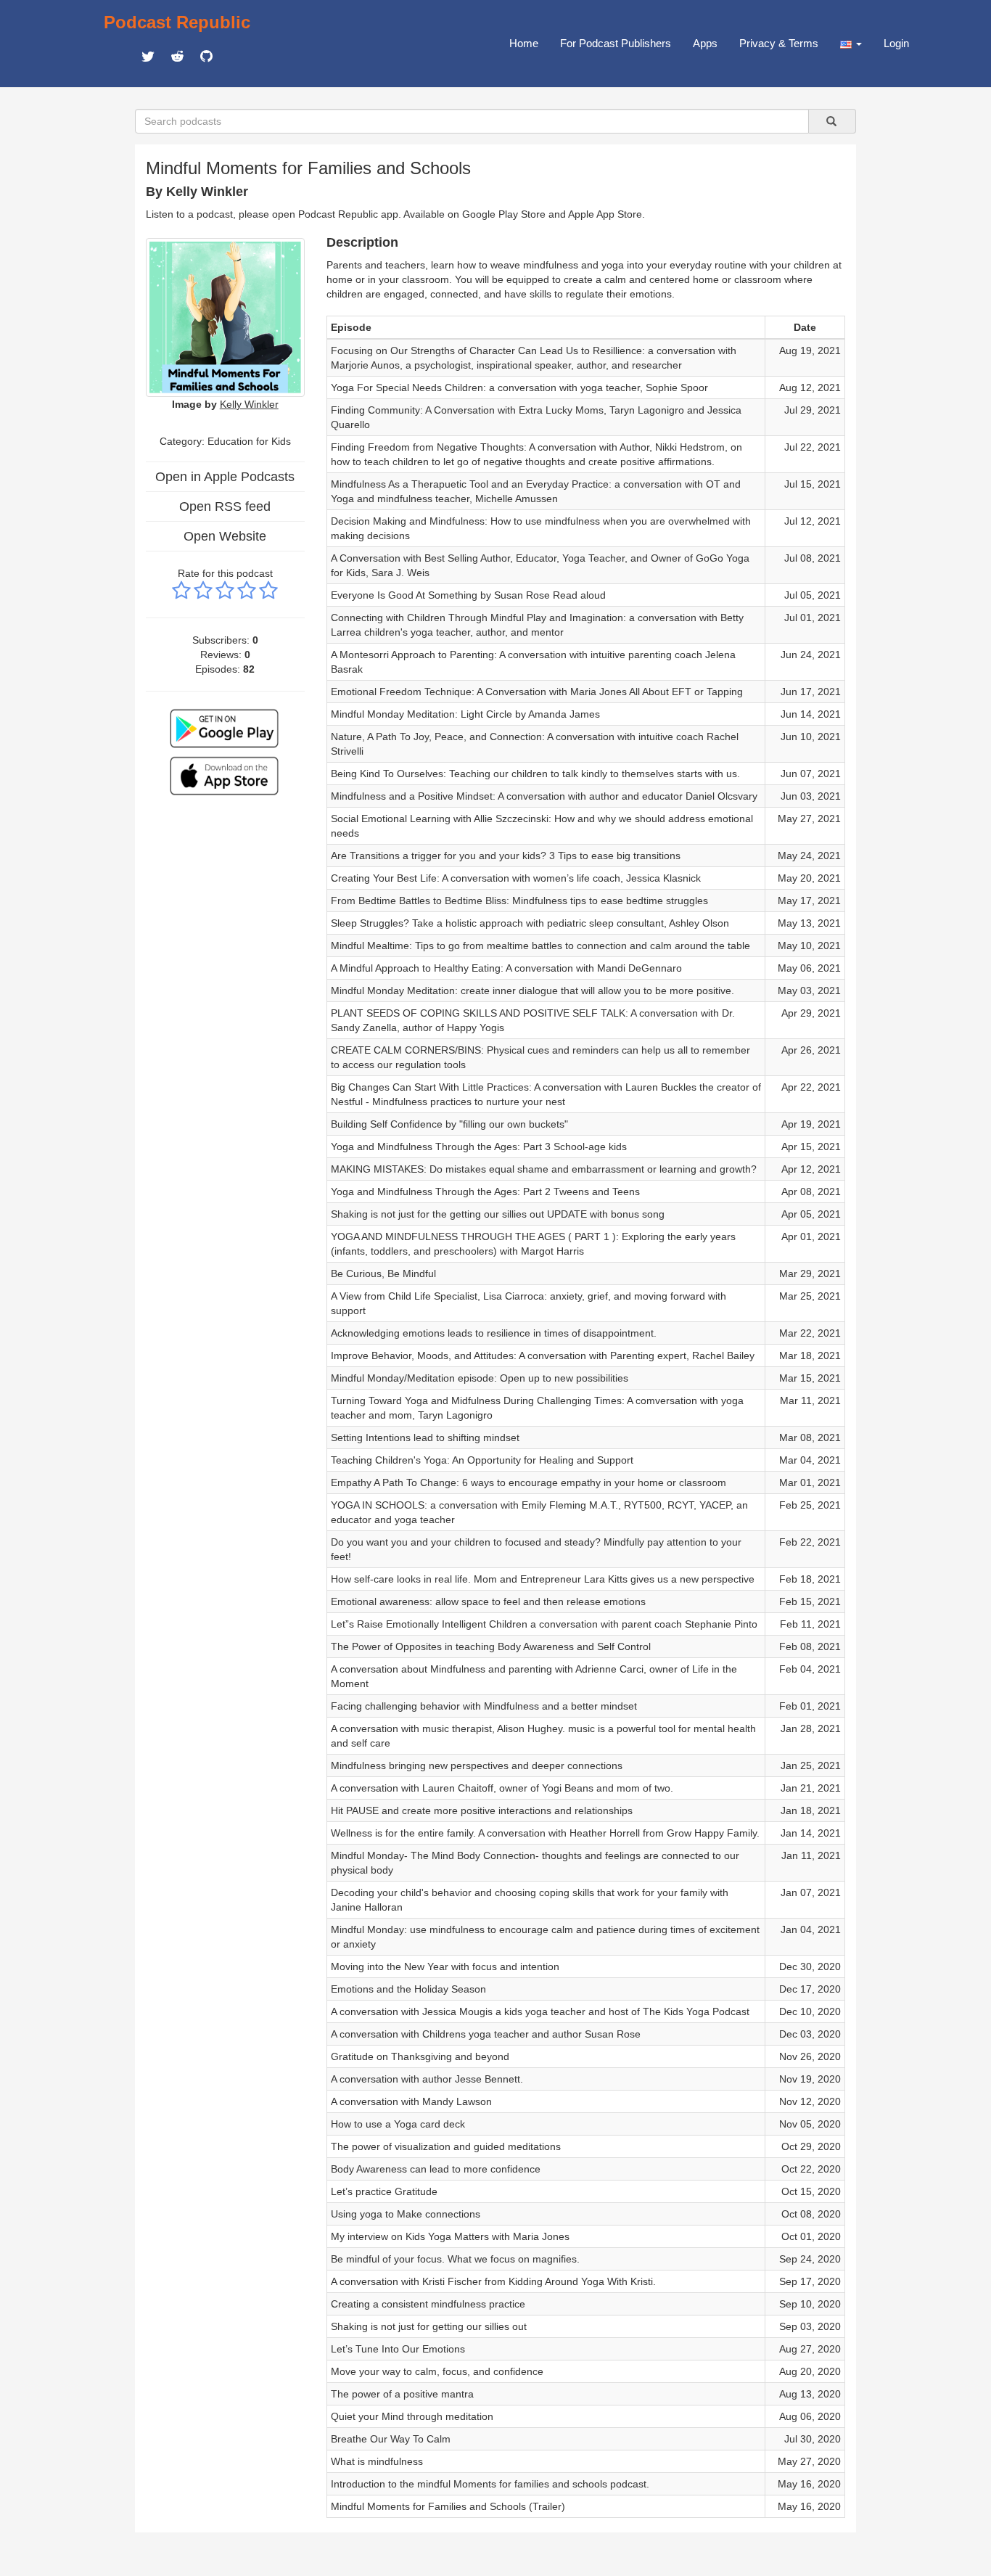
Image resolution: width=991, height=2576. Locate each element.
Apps (705, 43)
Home (524, 43)
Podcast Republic (177, 22)
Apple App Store (605, 214)
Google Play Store (504, 214)
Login (896, 43)
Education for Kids (249, 441)
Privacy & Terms (779, 43)
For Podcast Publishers (616, 43)
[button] (851, 44)
